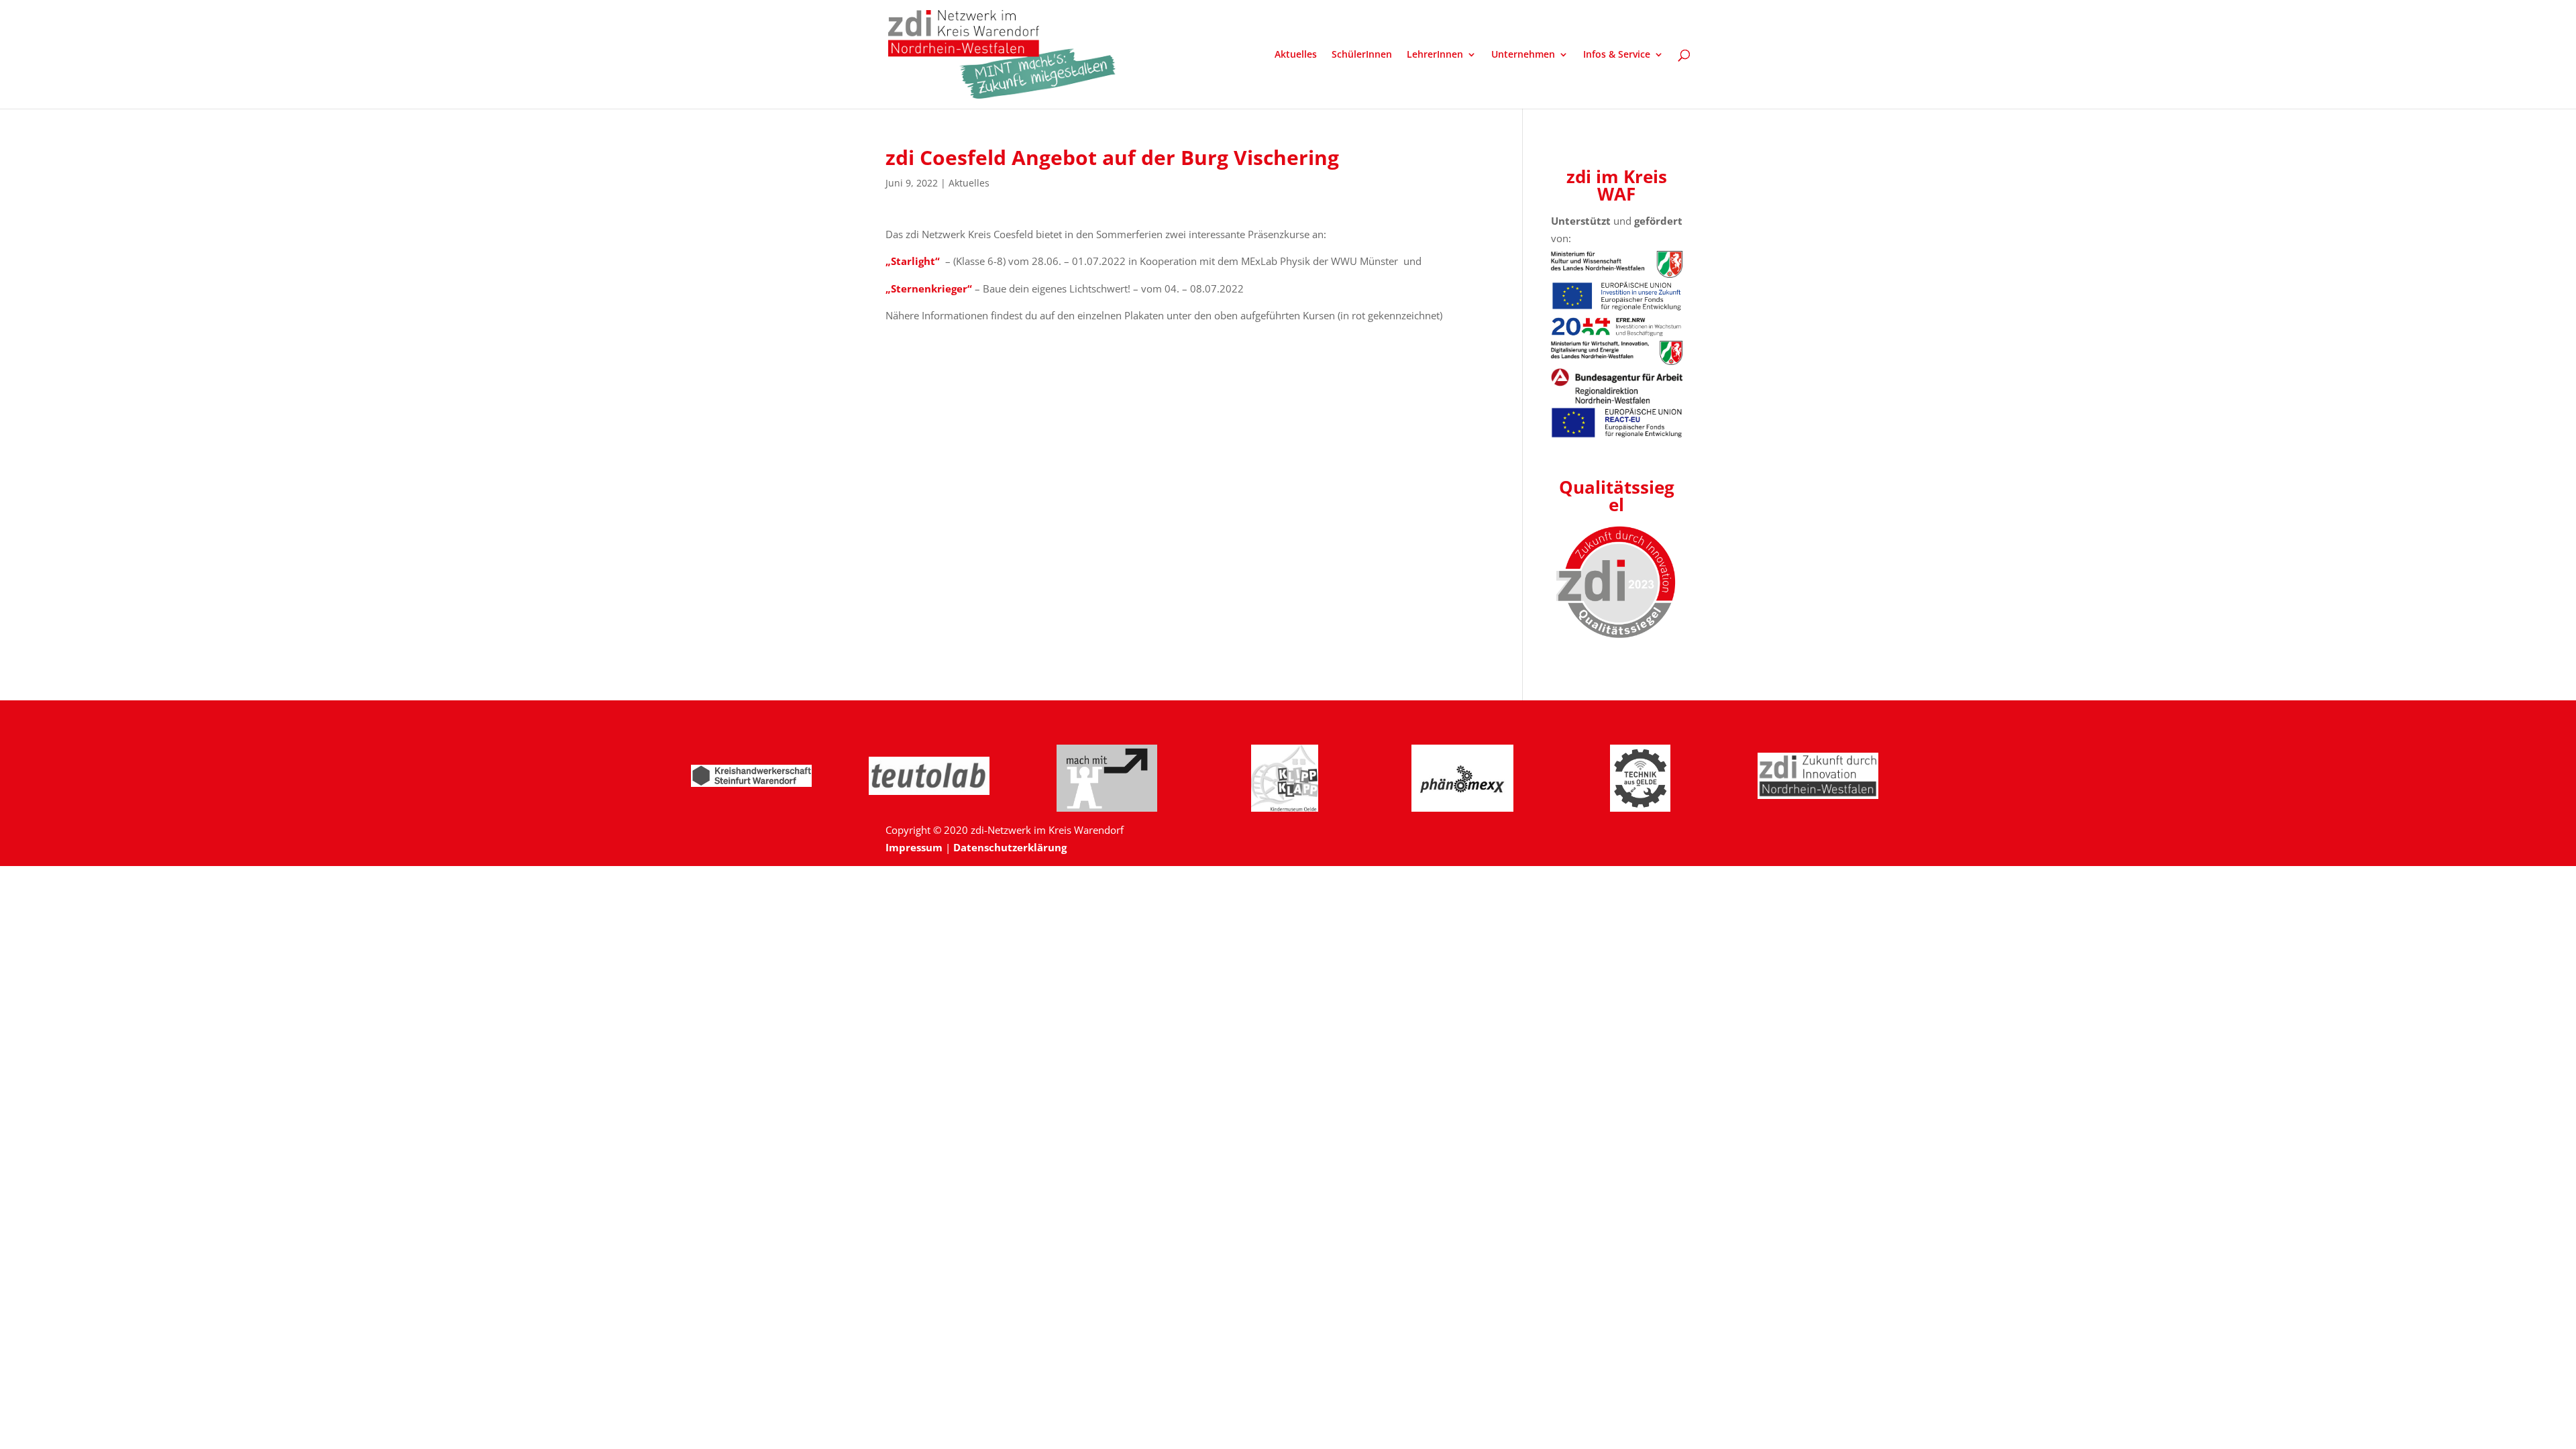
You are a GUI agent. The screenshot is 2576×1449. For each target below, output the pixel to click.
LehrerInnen (1435, 55)
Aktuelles (1296, 55)
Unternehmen (1523, 55)
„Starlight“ (913, 261)
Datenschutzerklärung (1010, 847)
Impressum (914, 847)
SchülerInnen (1362, 55)
